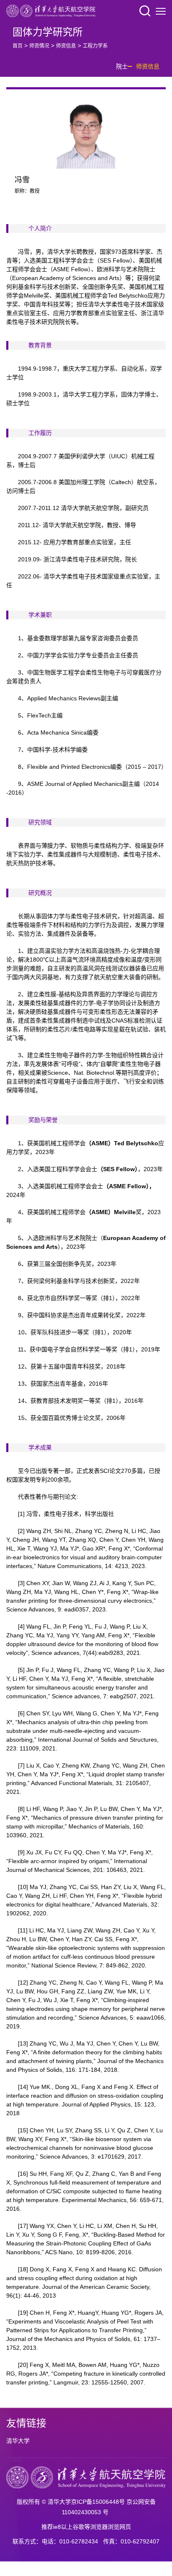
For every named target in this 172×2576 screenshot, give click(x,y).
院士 (122, 66)
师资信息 (66, 46)
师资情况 (39, 46)
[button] (145, 11)
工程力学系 (95, 46)
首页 (18, 46)
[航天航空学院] (51, 10)
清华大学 (18, 2441)
